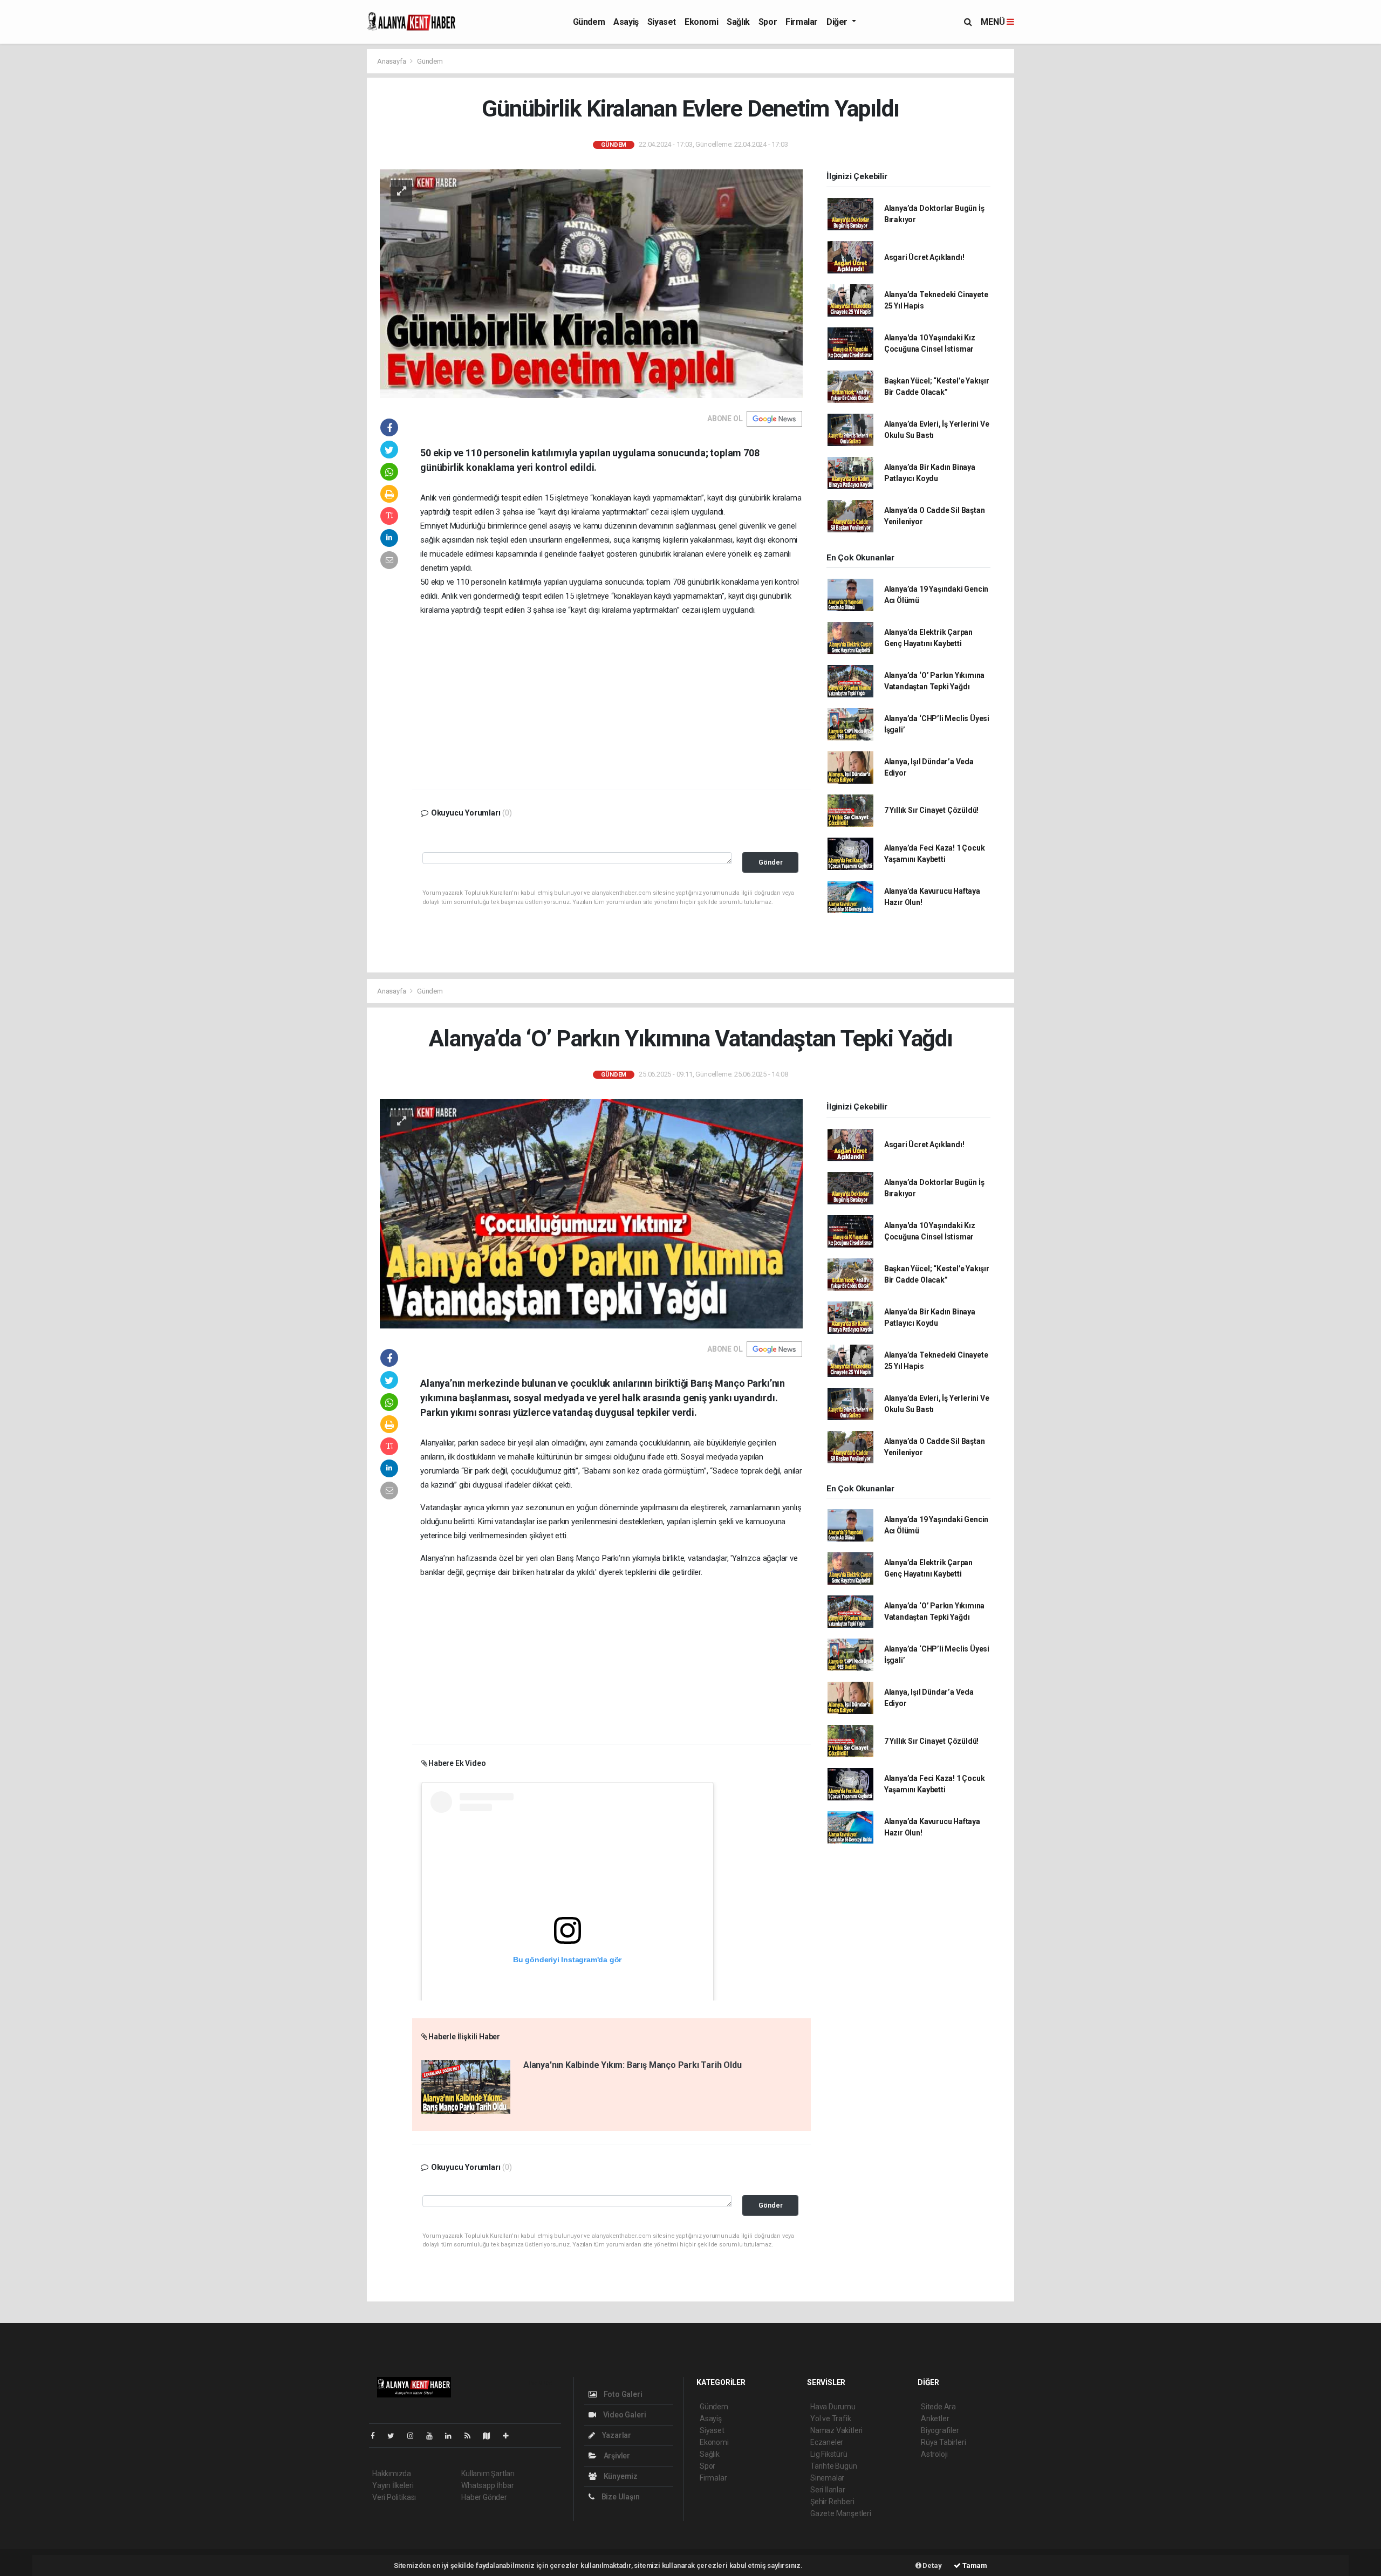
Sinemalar (827, 2478)
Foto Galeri (622, 2394)
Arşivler (616, 2456)
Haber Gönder (484, 2497)
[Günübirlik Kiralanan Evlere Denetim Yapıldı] (591, 283)
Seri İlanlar (828, 2490)
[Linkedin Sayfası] (453, 2436)
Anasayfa (392, 61)
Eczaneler (827, 2442)
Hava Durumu (833, 2407)
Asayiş (626, 22)
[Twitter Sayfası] (395, 2436)
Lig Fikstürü (829, 2454)
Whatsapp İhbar (487, 2485)
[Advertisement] (611, 701)
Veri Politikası (394, 2497)
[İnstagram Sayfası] (415, 2436)
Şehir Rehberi (832, 2502)
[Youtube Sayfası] (434, 2436)
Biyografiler (940, 2430)
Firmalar (802, 22)
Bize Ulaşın (620, 2497)
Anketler (935, 2419)
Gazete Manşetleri (841, 2513)
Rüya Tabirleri (943, 2442)
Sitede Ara (938, 2407)
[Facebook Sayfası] (377, 2436)
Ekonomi (701, 22)
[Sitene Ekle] (510, 2436)
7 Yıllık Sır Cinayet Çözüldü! (931, 810)
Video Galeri (624, 2415)
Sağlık (738, 22)
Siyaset (662, 22)
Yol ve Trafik (831, 2419)
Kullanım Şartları (488, 2474)
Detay (932, 2565)
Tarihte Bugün (834, 2466)
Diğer (838, 22)
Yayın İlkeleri (393, 2485)
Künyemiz (620, 2476)
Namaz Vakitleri (836, 2430)
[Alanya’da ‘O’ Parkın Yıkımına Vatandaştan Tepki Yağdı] (591, 1213)
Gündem (589, 22)
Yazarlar (616, 2435)
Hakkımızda (392, 2474)
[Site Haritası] (491, 2436)
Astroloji (934, 2454)
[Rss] (472, 2436)
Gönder (771, 862)
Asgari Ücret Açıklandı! (924, 257)
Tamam (974, 2565)
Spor (768, 22)
